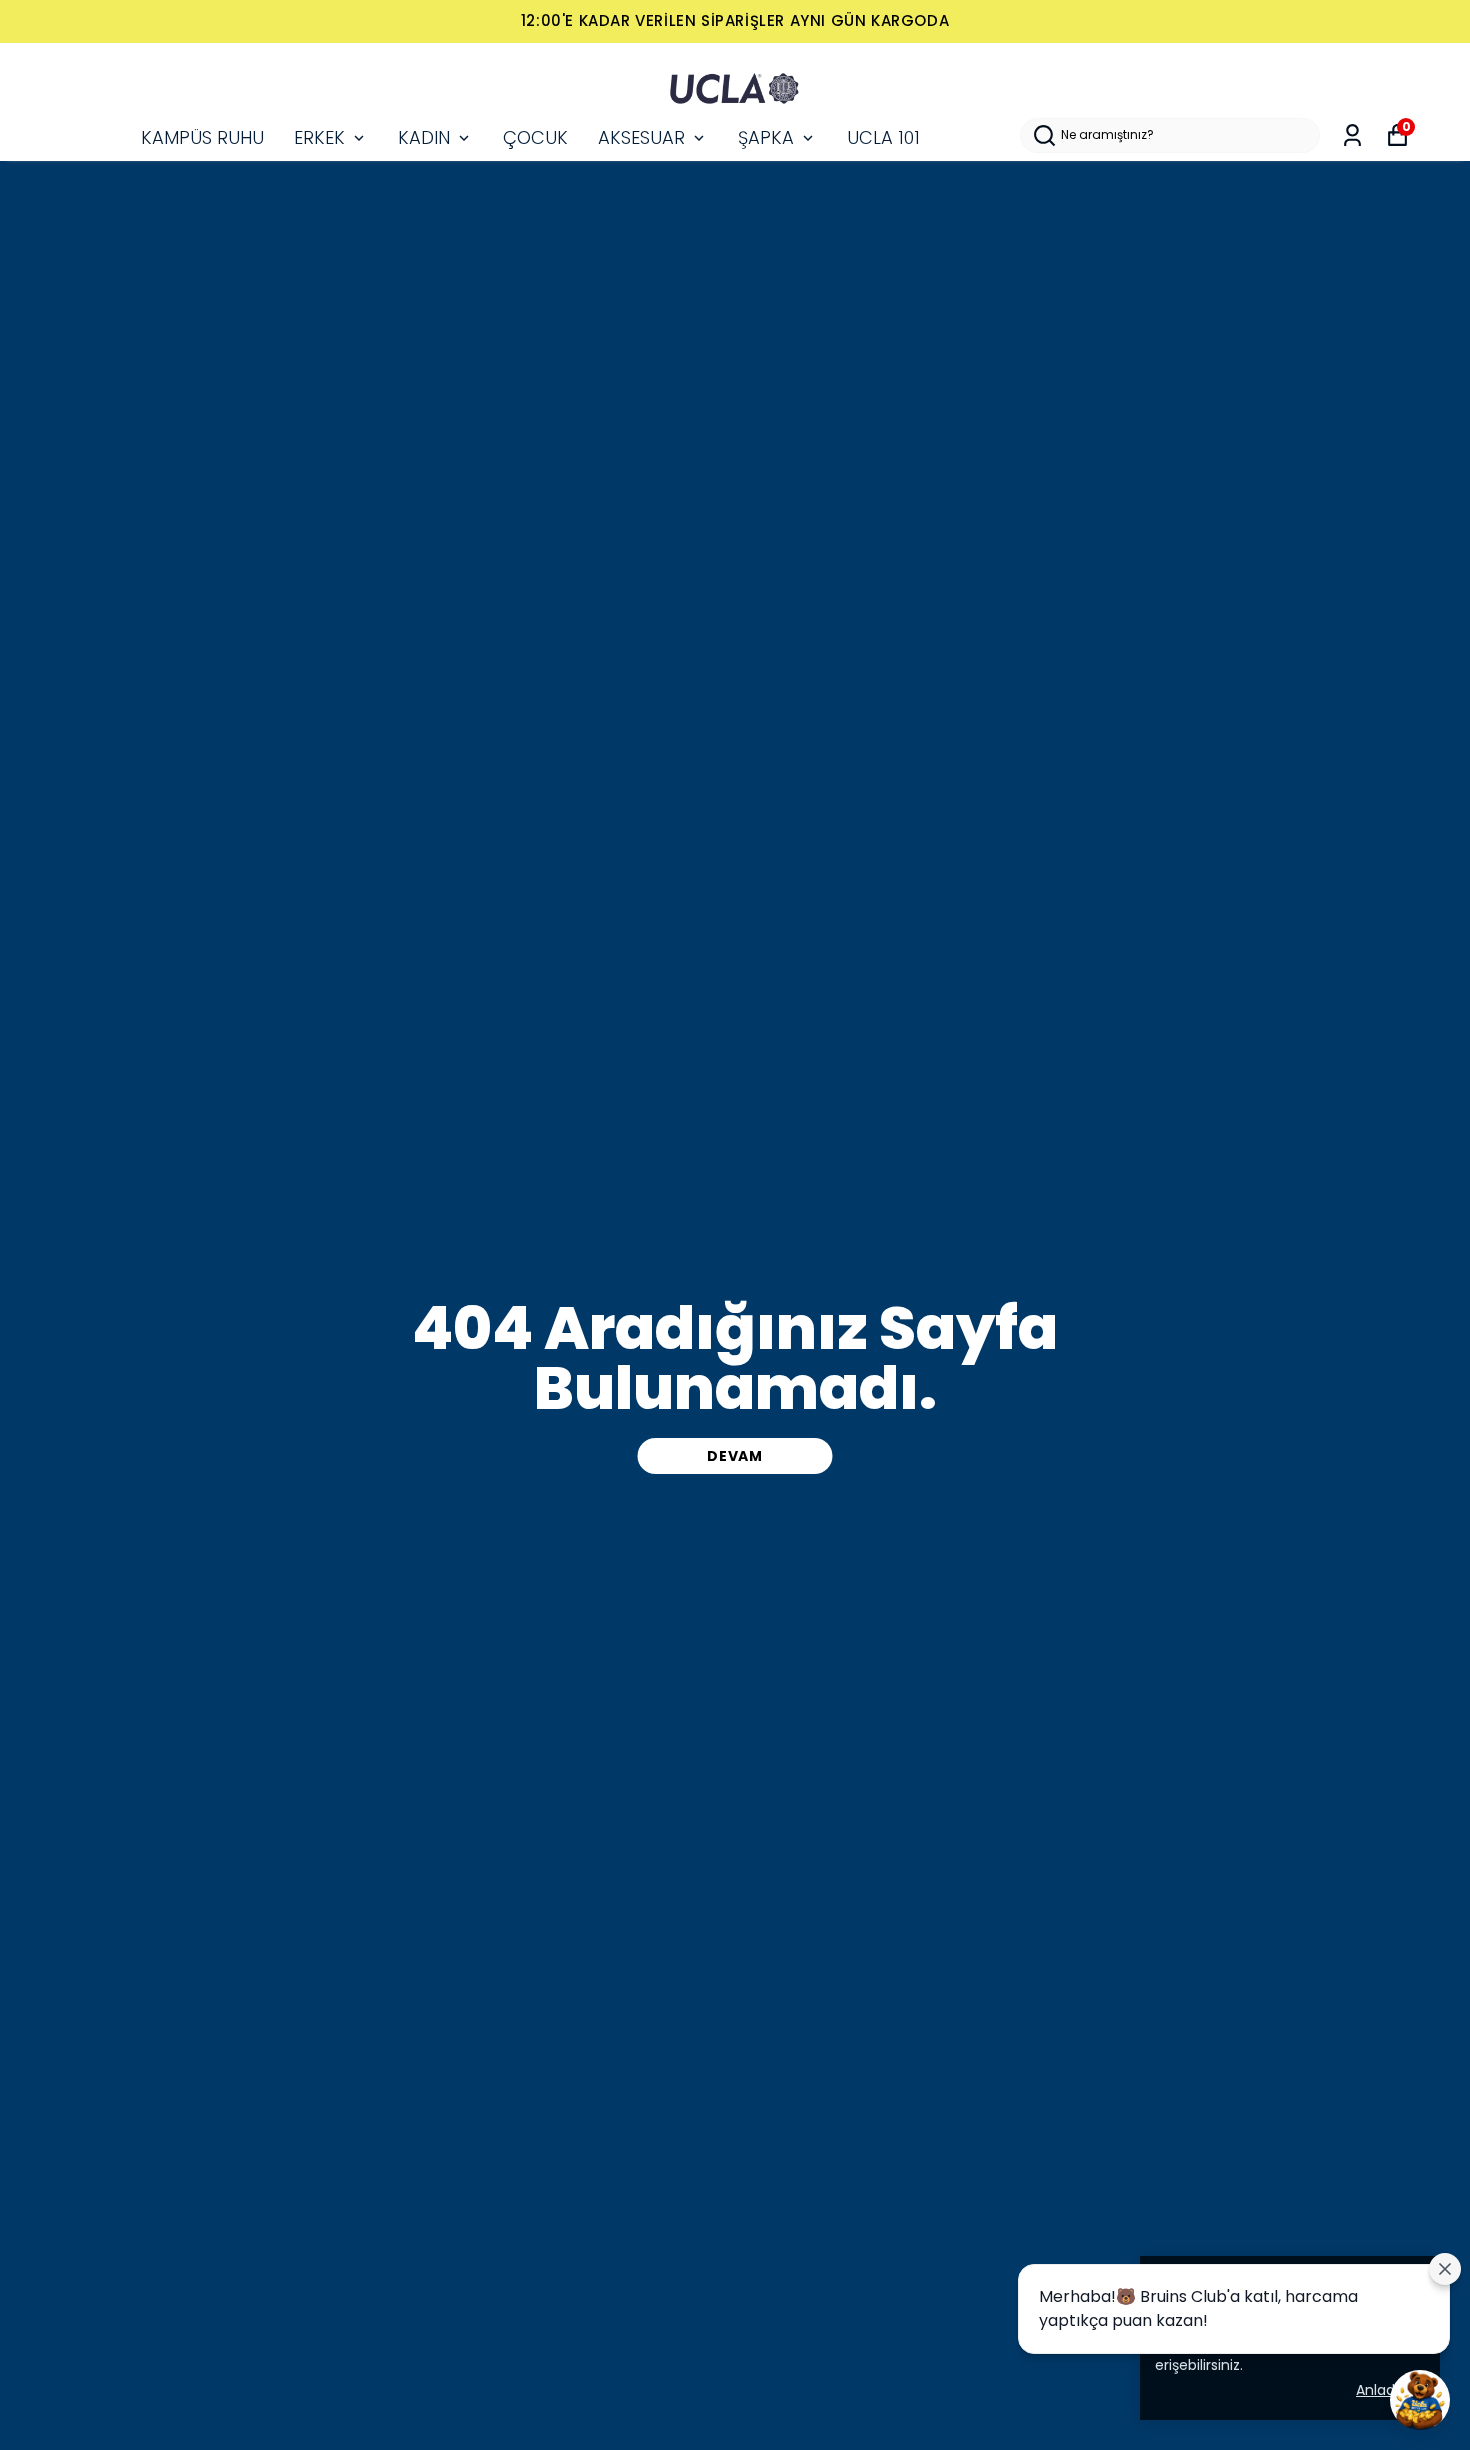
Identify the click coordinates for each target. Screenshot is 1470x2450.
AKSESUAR (641, 137)
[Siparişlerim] (1352, 135)
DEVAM (735, 1456)
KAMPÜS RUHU (202, 137)
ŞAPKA (766, 137)
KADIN (424, 137)
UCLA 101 (883, 137)
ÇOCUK (535, 137)
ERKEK (319, 137)
